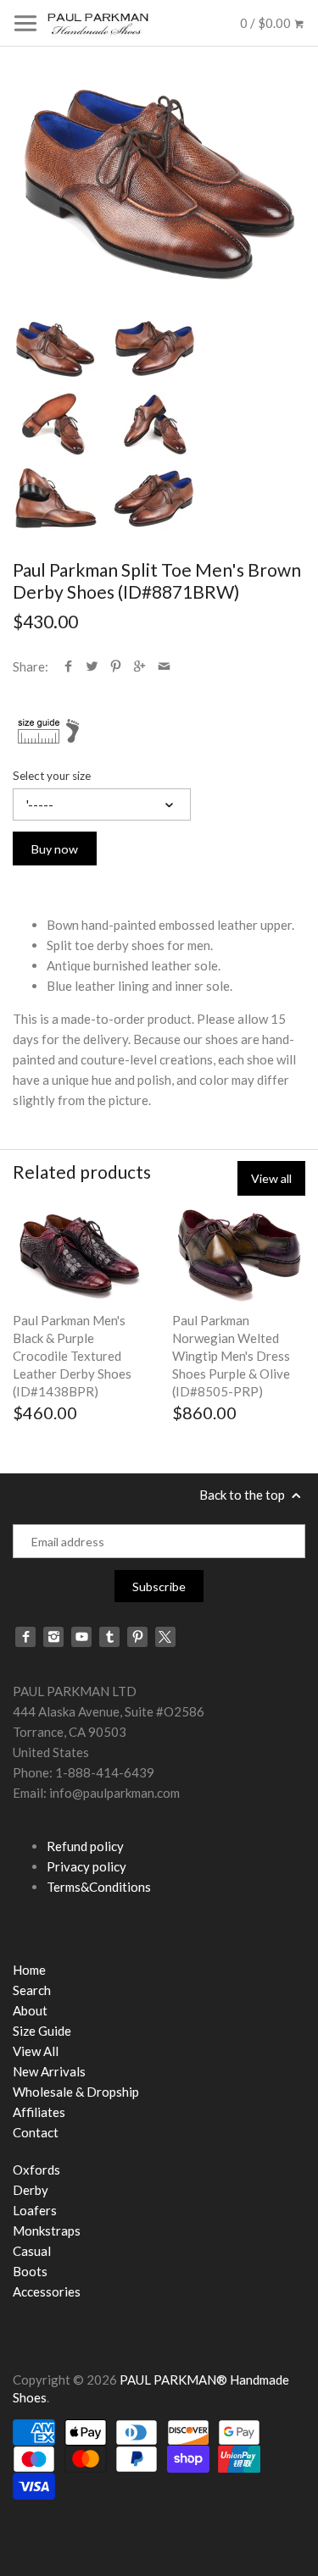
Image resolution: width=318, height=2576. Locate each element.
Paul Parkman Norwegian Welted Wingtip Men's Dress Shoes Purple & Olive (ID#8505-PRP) (231, 1356)
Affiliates (39, 2112)
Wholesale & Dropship (76, 2092)
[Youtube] (81, 1637)
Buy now (55, 849)
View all (271, 1178)
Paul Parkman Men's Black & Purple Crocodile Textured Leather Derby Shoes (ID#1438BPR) (72, 1356)
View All (36, 2051)
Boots (30, 2271)
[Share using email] (164, 666)
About (30, 2010)
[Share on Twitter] (92, 666)
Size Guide (42, 2031)
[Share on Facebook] (68, 666)
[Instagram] (53, 1637)
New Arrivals (49, 2071)
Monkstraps (47, 2231)
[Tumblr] (109, 1637)
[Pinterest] (137, 1637)
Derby (31, 2190)
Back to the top (243, 1495)
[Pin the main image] (116, 666)
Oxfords (36, 2170)
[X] (165, 1637)
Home (29, 1970)
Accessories (47, 2291)
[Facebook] (25, 1637)
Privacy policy (86, 1866)
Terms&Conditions (99, 1887)
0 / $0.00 (267, 23)
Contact (36, 2132)
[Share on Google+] (139, 666)
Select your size (52, 776)
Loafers (35, 2210)
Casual (32, 2251)
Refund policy (85, 1846)
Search (32, 1990)
